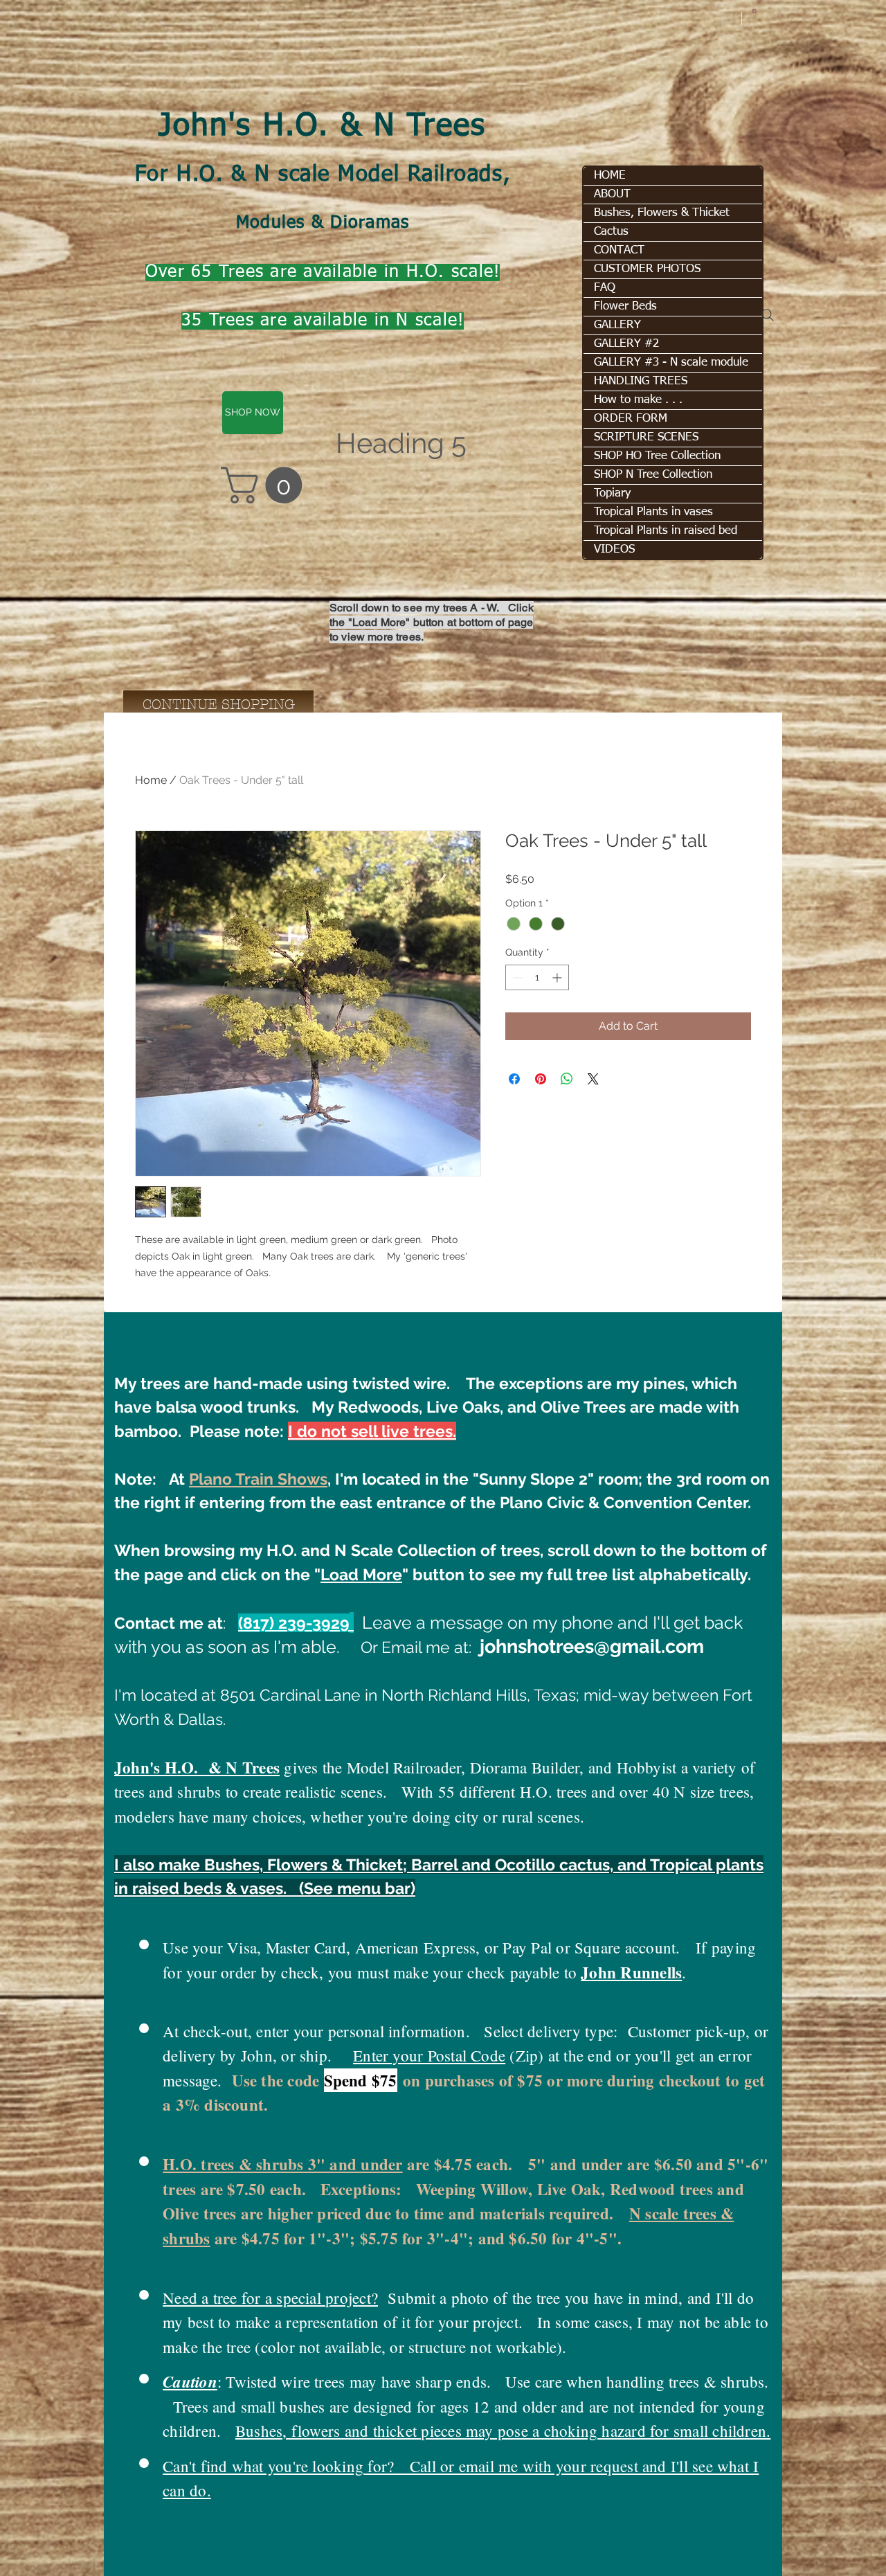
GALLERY (617, 325)
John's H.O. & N (282, 127)
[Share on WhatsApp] (567, 1079)
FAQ (605, 288)
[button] (754, 10)
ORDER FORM (631, 419)
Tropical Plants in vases (653, 512)
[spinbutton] (537, 977)
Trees (447, 127)
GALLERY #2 (626, 344)
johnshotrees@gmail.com (592, 1646)
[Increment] (558, 977)
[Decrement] (516, 977)
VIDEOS (614, 549)
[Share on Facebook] (514, 1079)
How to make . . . (638, 400)
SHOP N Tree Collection (653, 475)
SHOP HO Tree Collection (657, 456)
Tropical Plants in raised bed (666, 531)
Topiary (612, 493)
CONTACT (619, 250)
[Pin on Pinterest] (541, 1079)
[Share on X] (593, 1079)
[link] (266, 485)
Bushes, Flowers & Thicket (662, 213)
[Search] (768, 315)
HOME (610, 176)
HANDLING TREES (641, 381)
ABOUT (612, 194)
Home (151, 780)
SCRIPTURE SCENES (646, 437)
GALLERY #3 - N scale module (671, 363)
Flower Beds (625, 306)
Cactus (611, 232)
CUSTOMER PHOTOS (647, 269)
